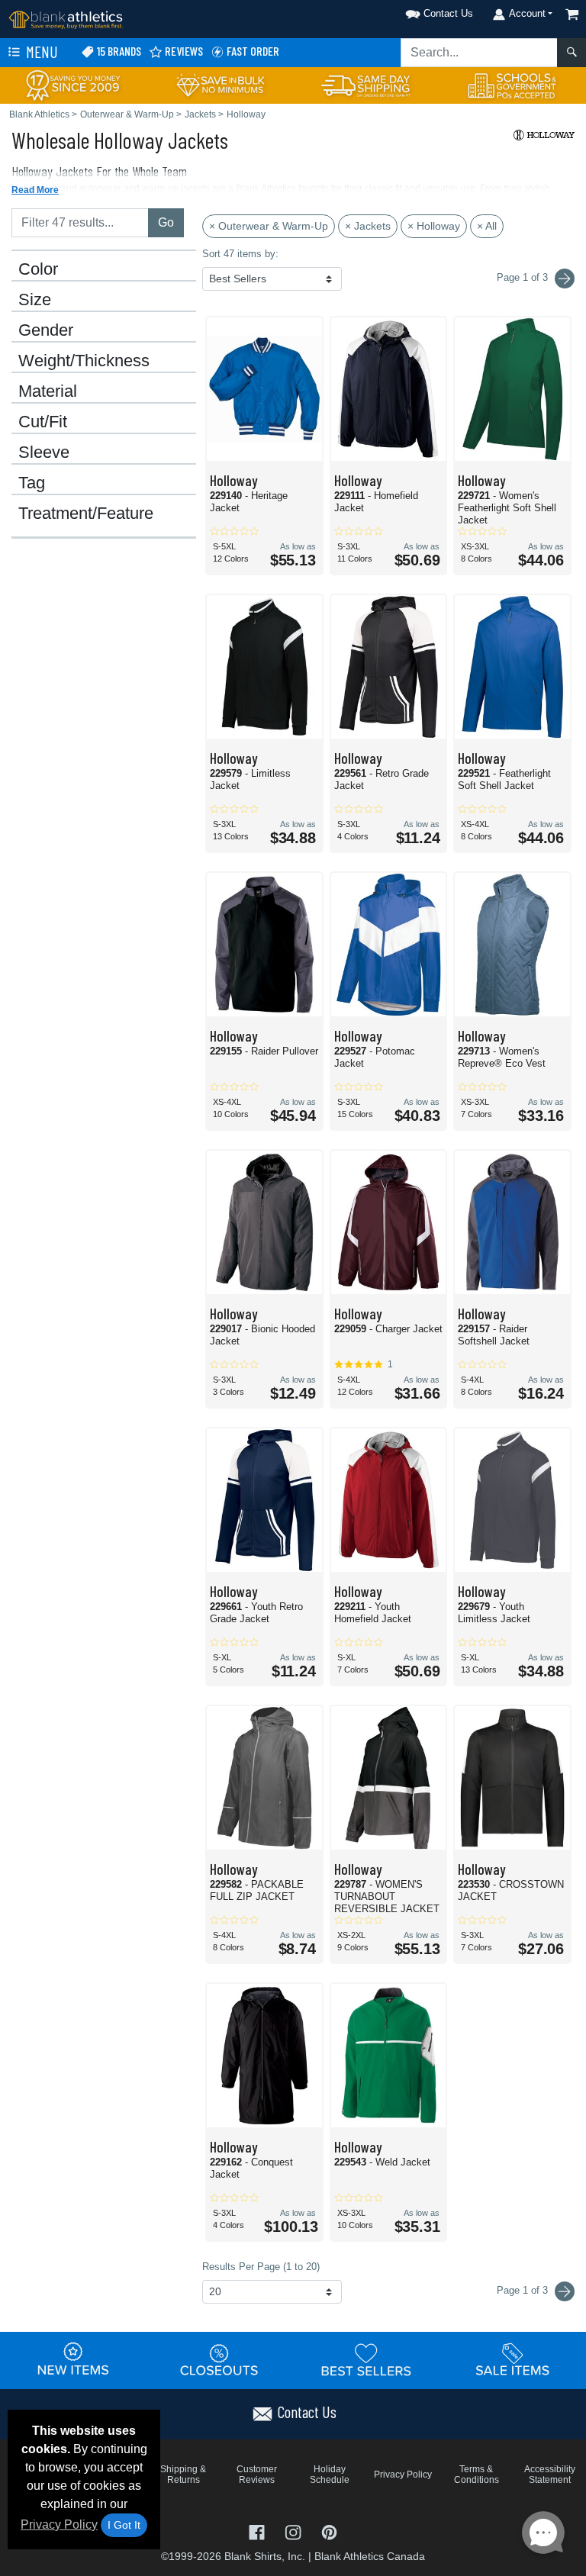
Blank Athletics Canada (370, 2556)
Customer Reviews (257, 2475)
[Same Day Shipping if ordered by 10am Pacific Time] (366, 84)
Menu (40, 52)
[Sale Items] (513, 2359)
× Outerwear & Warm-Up (269, 226)
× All (487, 226)
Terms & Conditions (477, 2475)
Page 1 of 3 (524, 2290)
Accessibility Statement (550, 2475)
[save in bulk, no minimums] (220, 84)
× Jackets (368, 226)
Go (166, 222)
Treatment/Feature (86, 514)
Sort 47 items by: (240, 254)
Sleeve (44, 452)
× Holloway (434, 226)
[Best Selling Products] (366, 2359)
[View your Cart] (572, 14)
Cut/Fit (43, 422)
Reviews (183, 51)
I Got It (124, 2525)
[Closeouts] (220, 2359)
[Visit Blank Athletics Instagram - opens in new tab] (294, 2531)
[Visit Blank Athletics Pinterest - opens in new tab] (329, 2531)
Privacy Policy (59, 2524)
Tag (32, 483)
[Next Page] (565, 279)
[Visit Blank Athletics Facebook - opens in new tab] (258, 2531)
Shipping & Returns (183, 2475)
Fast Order (252, 51)
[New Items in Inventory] (73, 2359)
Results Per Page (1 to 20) (261, 2267)
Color (38, 269)
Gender (46, 330)
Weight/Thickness (84, 361)
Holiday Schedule (330, 2475)
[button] (420, 11)
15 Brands (118, 51)
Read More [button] (35, 190)
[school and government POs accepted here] (513, 85)
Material (48, 391)
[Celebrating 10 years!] (73, 84)
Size (35, 300)
